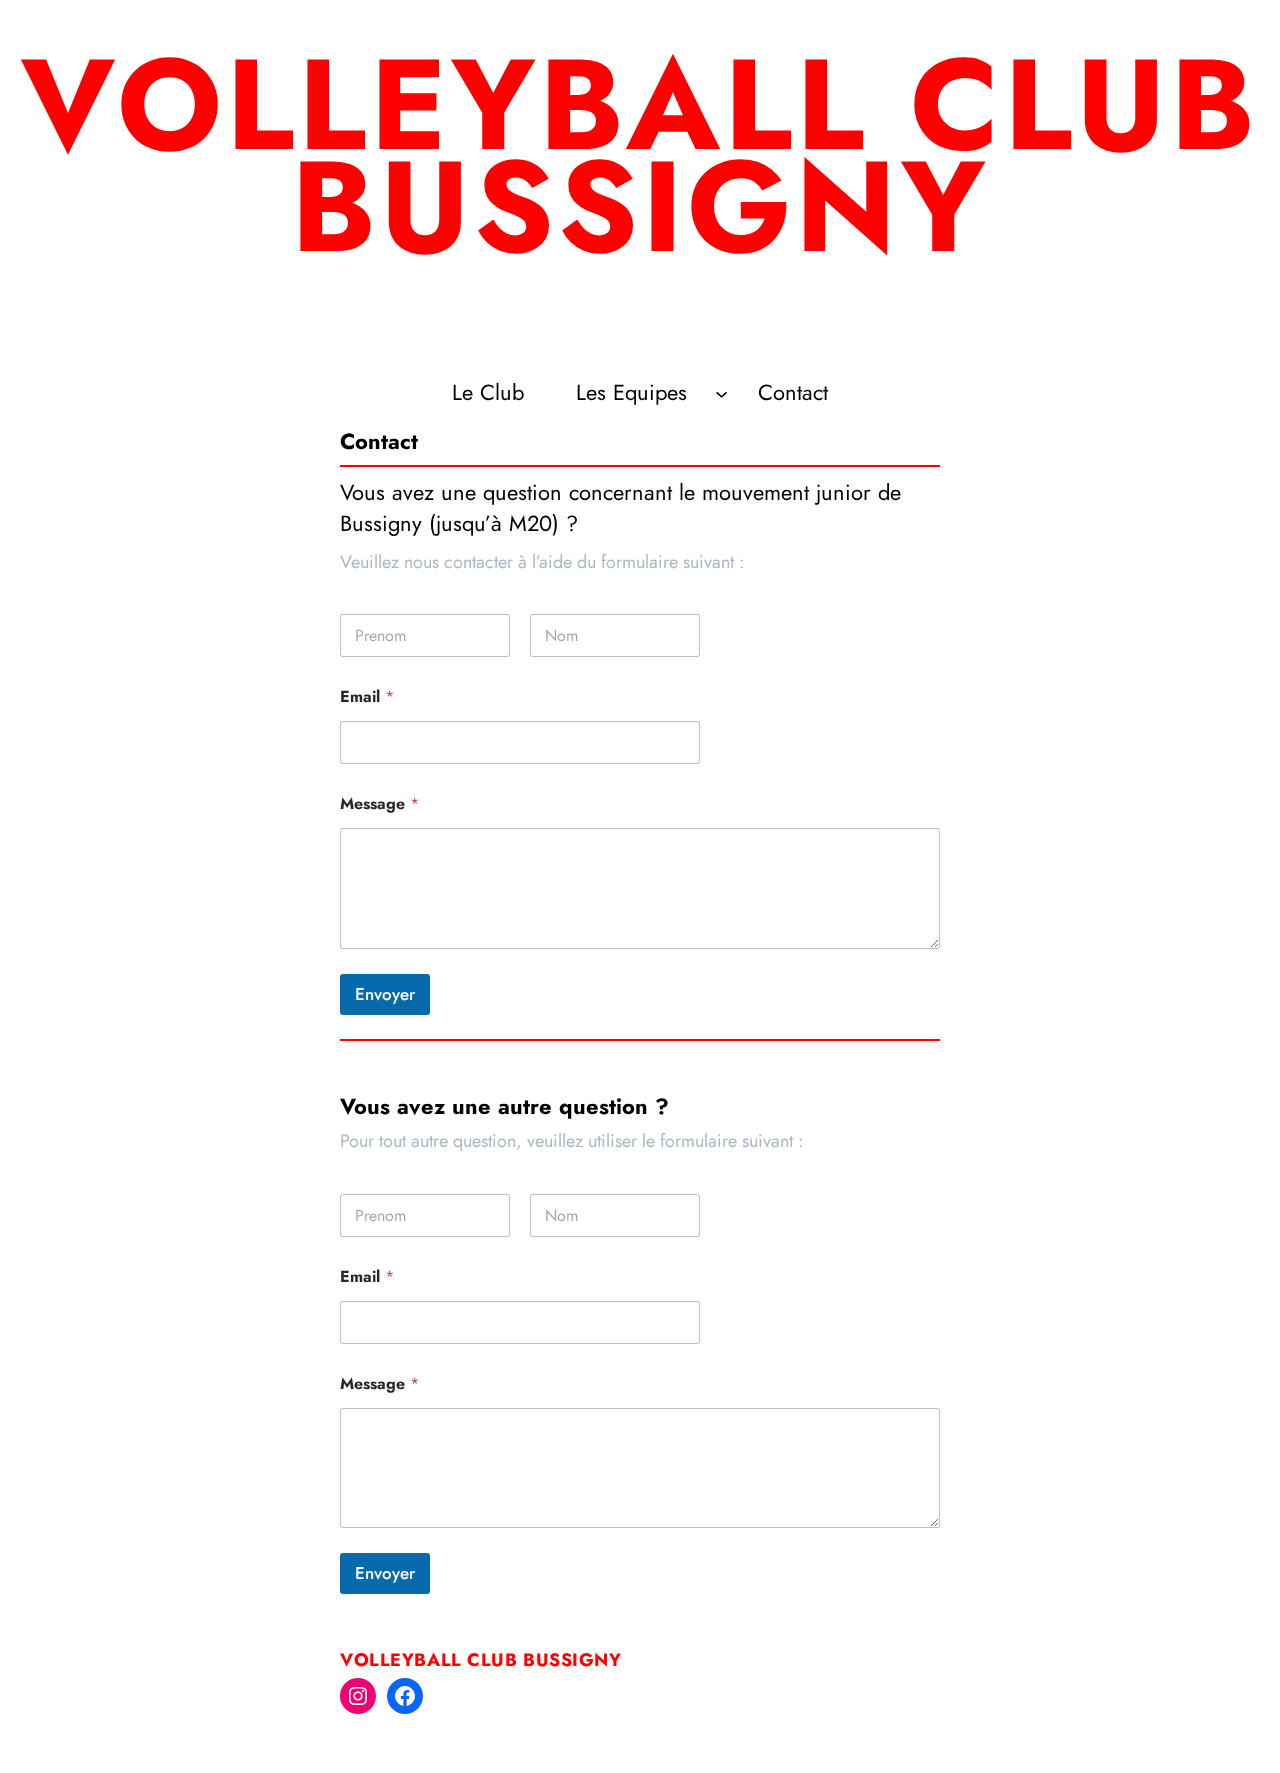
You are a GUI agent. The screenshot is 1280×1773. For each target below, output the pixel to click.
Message (379, 803)
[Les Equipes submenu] (721, 393)
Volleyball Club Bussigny (481, 1660)
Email (367, 696)
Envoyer (385, 994)
